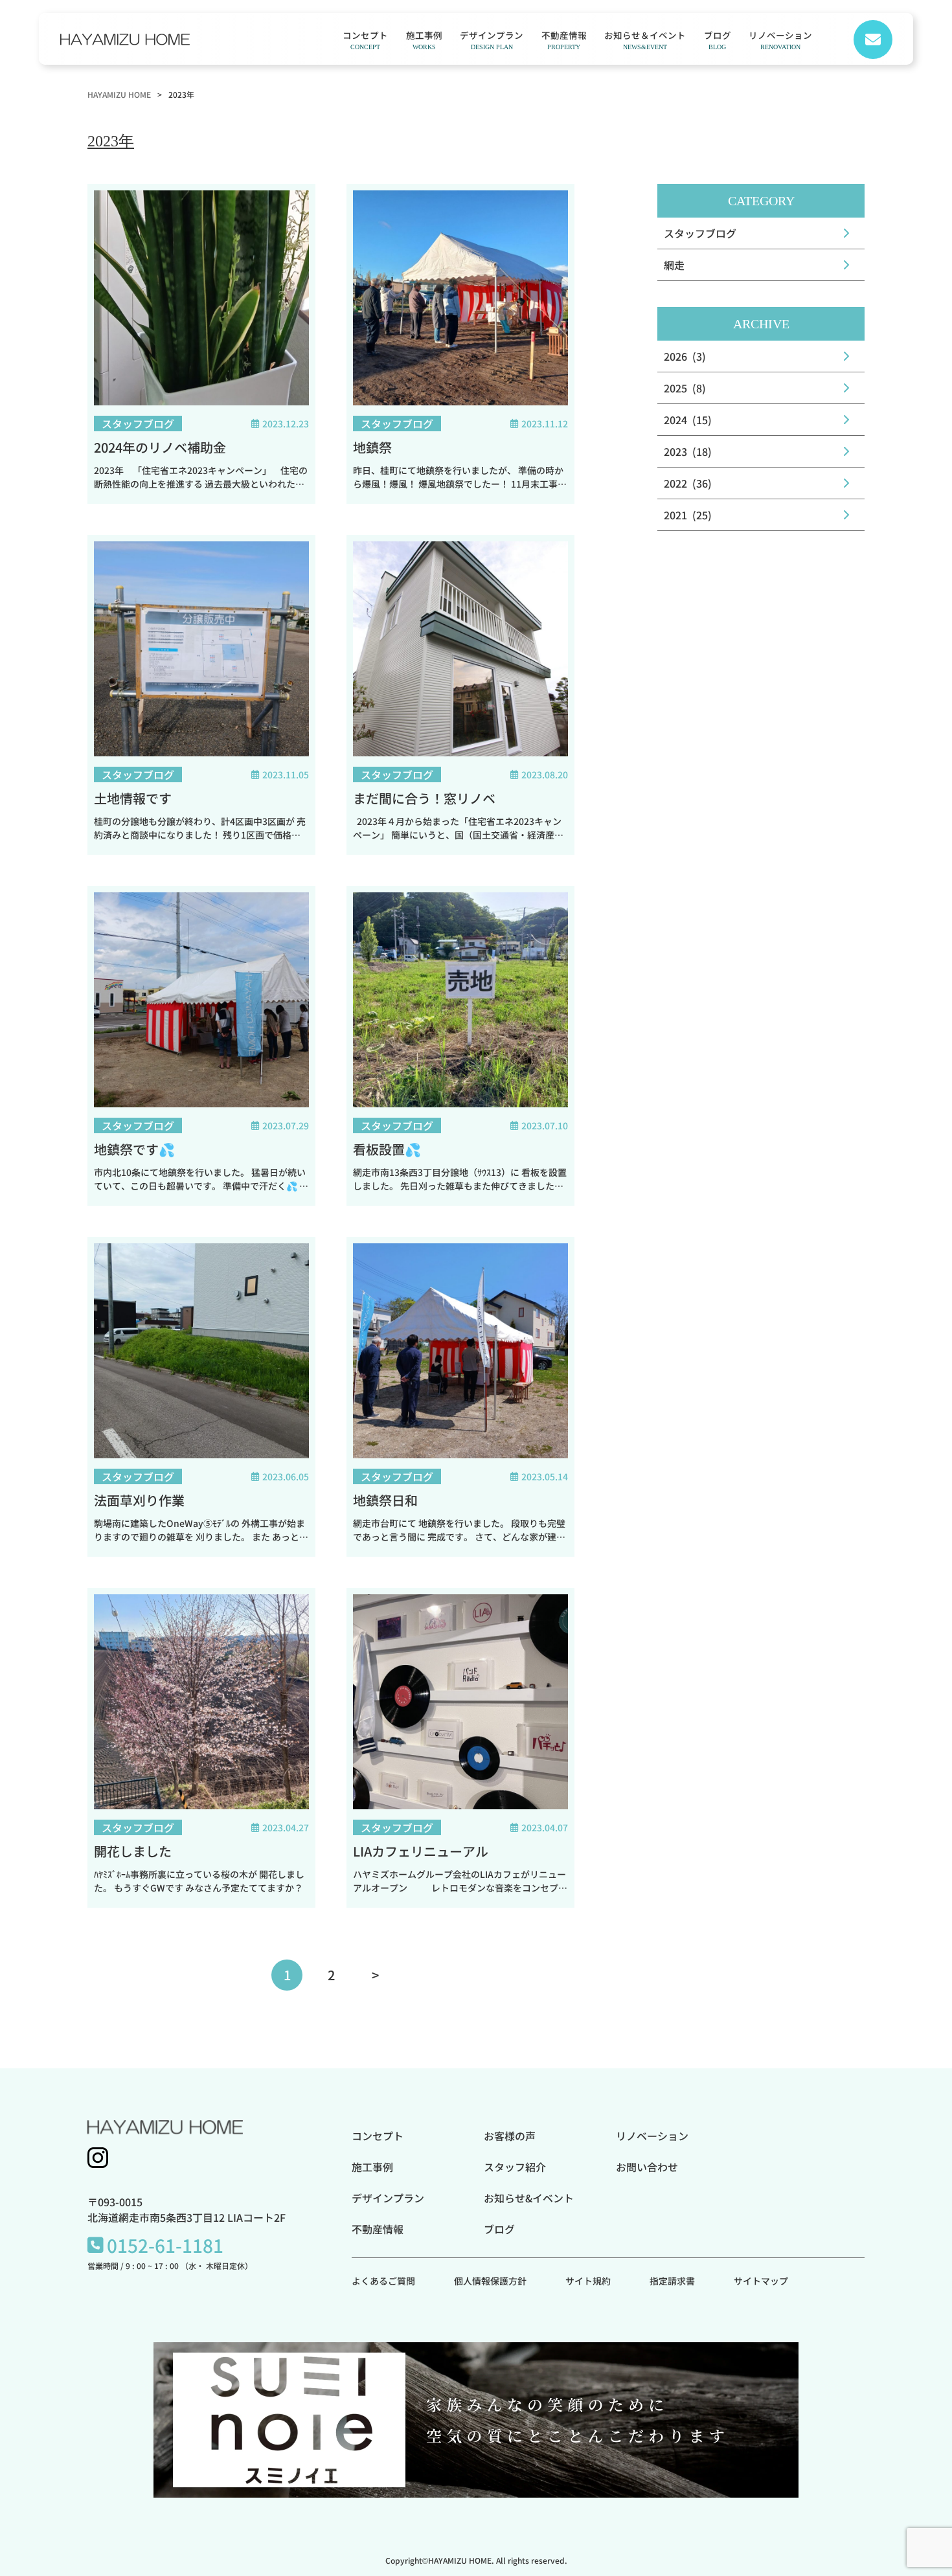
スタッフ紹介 (515, 2167)
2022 (675, 483)
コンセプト (365, 39)
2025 (675, 388)
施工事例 (424, 39)
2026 (675, 356)
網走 (674, 265)
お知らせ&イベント (529, 2198)
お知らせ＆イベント (645, 39)
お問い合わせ (647, 2167)
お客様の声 (510, 2136)
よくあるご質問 (383, 2281)
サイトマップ (761, 2281)
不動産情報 (564, 39)
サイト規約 (588, 2281)
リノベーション (780, 39)
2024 (675, 420)
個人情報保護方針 (490, 2281)
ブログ (718, 39)
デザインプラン (492, 39)
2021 (675, 515)
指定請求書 (672, 2281)
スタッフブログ (700, 233)
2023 (675, 451)
